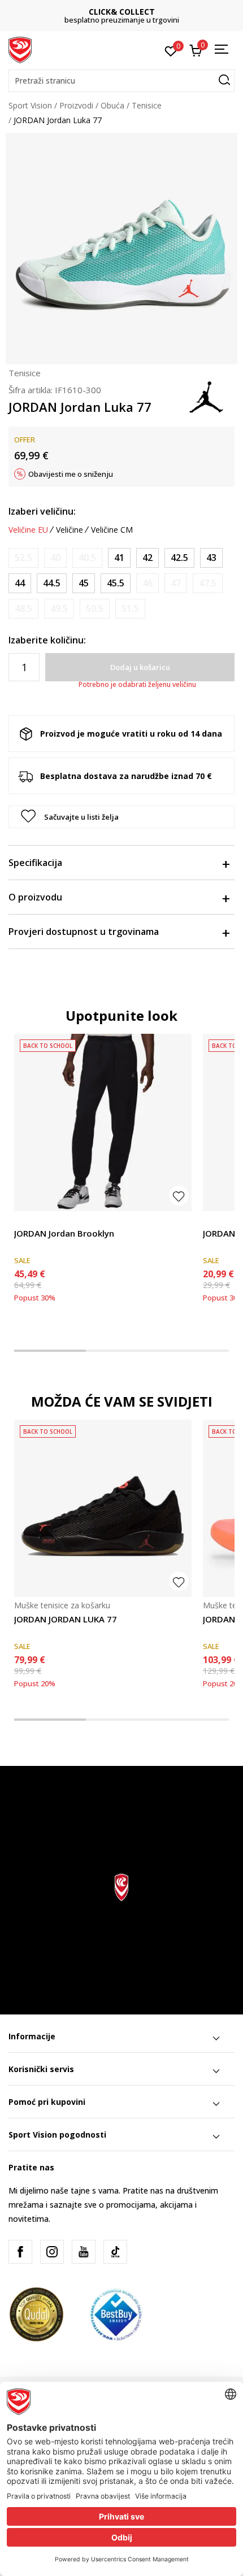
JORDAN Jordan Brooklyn (64, 1233)
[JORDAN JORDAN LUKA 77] (103, 1508)
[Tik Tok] (115, 2252)
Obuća (112, 105)
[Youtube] (84, 2252)
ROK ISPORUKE (122, 12)
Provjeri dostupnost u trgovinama (84, 932)
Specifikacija (35, 863)
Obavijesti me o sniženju (71, 474)
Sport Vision (30, 105)
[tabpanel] (103, 1176)
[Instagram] (52, 2252)
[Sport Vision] (20, 49)
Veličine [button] (70, 530)
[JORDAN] (206, 396)
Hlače (24, 1220)
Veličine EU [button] (28, 530)
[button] (121, 81)
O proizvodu (35, 897)
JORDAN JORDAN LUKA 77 (66, 1619)
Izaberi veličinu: (42, 511)
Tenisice (147, 105)
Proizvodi (76, 105)
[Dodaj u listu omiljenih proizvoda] (179, 1196)
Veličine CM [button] (112, 530)
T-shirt (215, 1220)
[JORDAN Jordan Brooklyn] (103, 1122)
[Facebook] (20, 2252)
